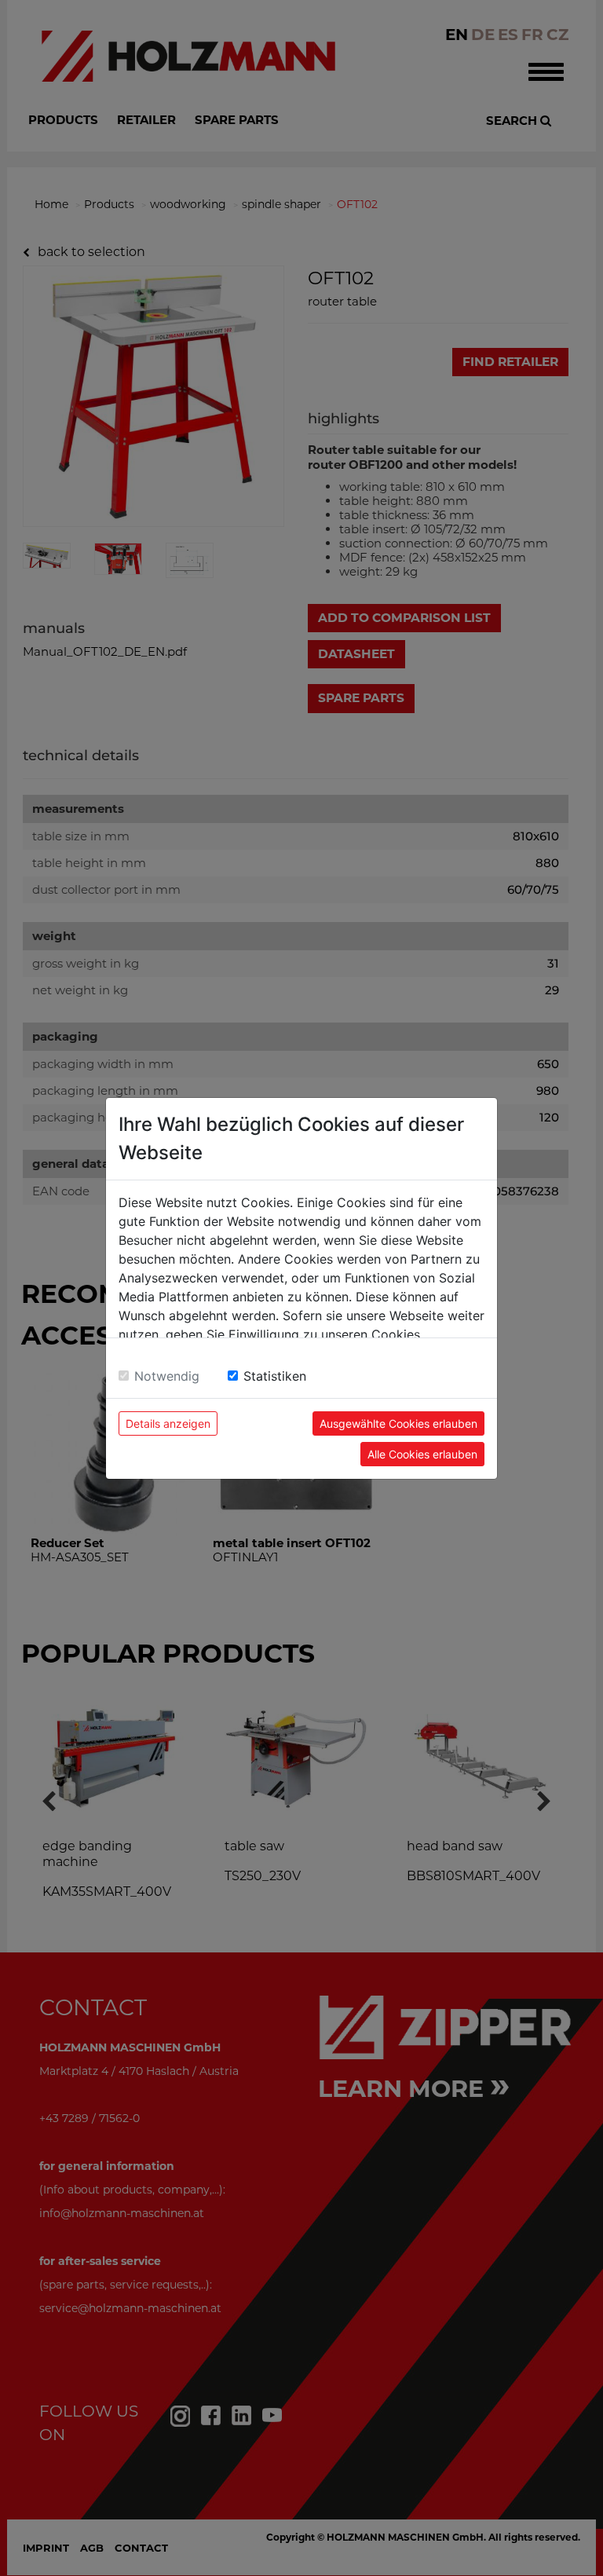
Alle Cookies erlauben (422, 1454)
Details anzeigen (168, 1423)
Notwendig (167, 1376)
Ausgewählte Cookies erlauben (398, 1423)
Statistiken (275, 1376)
